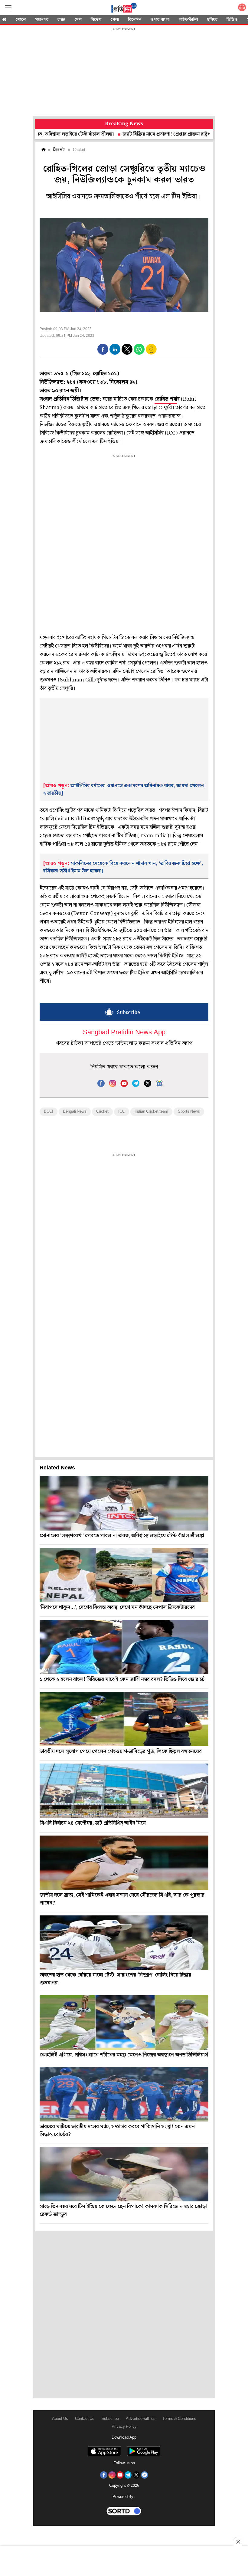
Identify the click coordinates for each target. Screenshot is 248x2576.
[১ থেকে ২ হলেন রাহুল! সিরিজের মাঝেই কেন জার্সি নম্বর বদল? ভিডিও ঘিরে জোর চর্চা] (124, 1647)
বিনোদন (135, 20)
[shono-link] (242, 9)
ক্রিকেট (59, 150)
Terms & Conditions (179, 2419)
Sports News (189, 1112)
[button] (103, 349)
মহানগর (42, 20)
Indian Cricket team (151, 1112)
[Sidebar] (8, 8)
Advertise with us (141, 2419)
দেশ (78, 20)
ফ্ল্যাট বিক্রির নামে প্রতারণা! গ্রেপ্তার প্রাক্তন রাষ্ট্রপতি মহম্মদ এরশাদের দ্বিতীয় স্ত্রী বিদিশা (152, 134)
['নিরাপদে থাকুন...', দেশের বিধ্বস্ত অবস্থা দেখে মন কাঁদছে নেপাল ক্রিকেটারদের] (124, 1575)
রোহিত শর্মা (166, 399)
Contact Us (85, 2419)
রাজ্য (61, 20)
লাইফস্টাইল (188, 20)
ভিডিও (232, 20)
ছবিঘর (212, 20)
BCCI (49, 1112)
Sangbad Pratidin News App (124, 1033)
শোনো (21, 20)
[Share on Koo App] (151, 353)
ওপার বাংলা (160, 20)
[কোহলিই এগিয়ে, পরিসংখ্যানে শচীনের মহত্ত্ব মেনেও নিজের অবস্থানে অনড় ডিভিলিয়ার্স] (124, 2023)
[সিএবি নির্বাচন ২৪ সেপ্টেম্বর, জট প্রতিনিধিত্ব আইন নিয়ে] (124, 1791)
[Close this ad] (238, 2542)
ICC (122, 1112)
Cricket (102, 1112)
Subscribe (110, 2419)
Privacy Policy (124, 2427)
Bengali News (75, 1112)
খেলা (115, 20)
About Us (60, 2419)
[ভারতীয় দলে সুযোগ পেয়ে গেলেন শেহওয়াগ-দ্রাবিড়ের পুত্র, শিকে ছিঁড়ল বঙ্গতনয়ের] (124, 1719)
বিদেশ (96, 20)
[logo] (124, 9)
